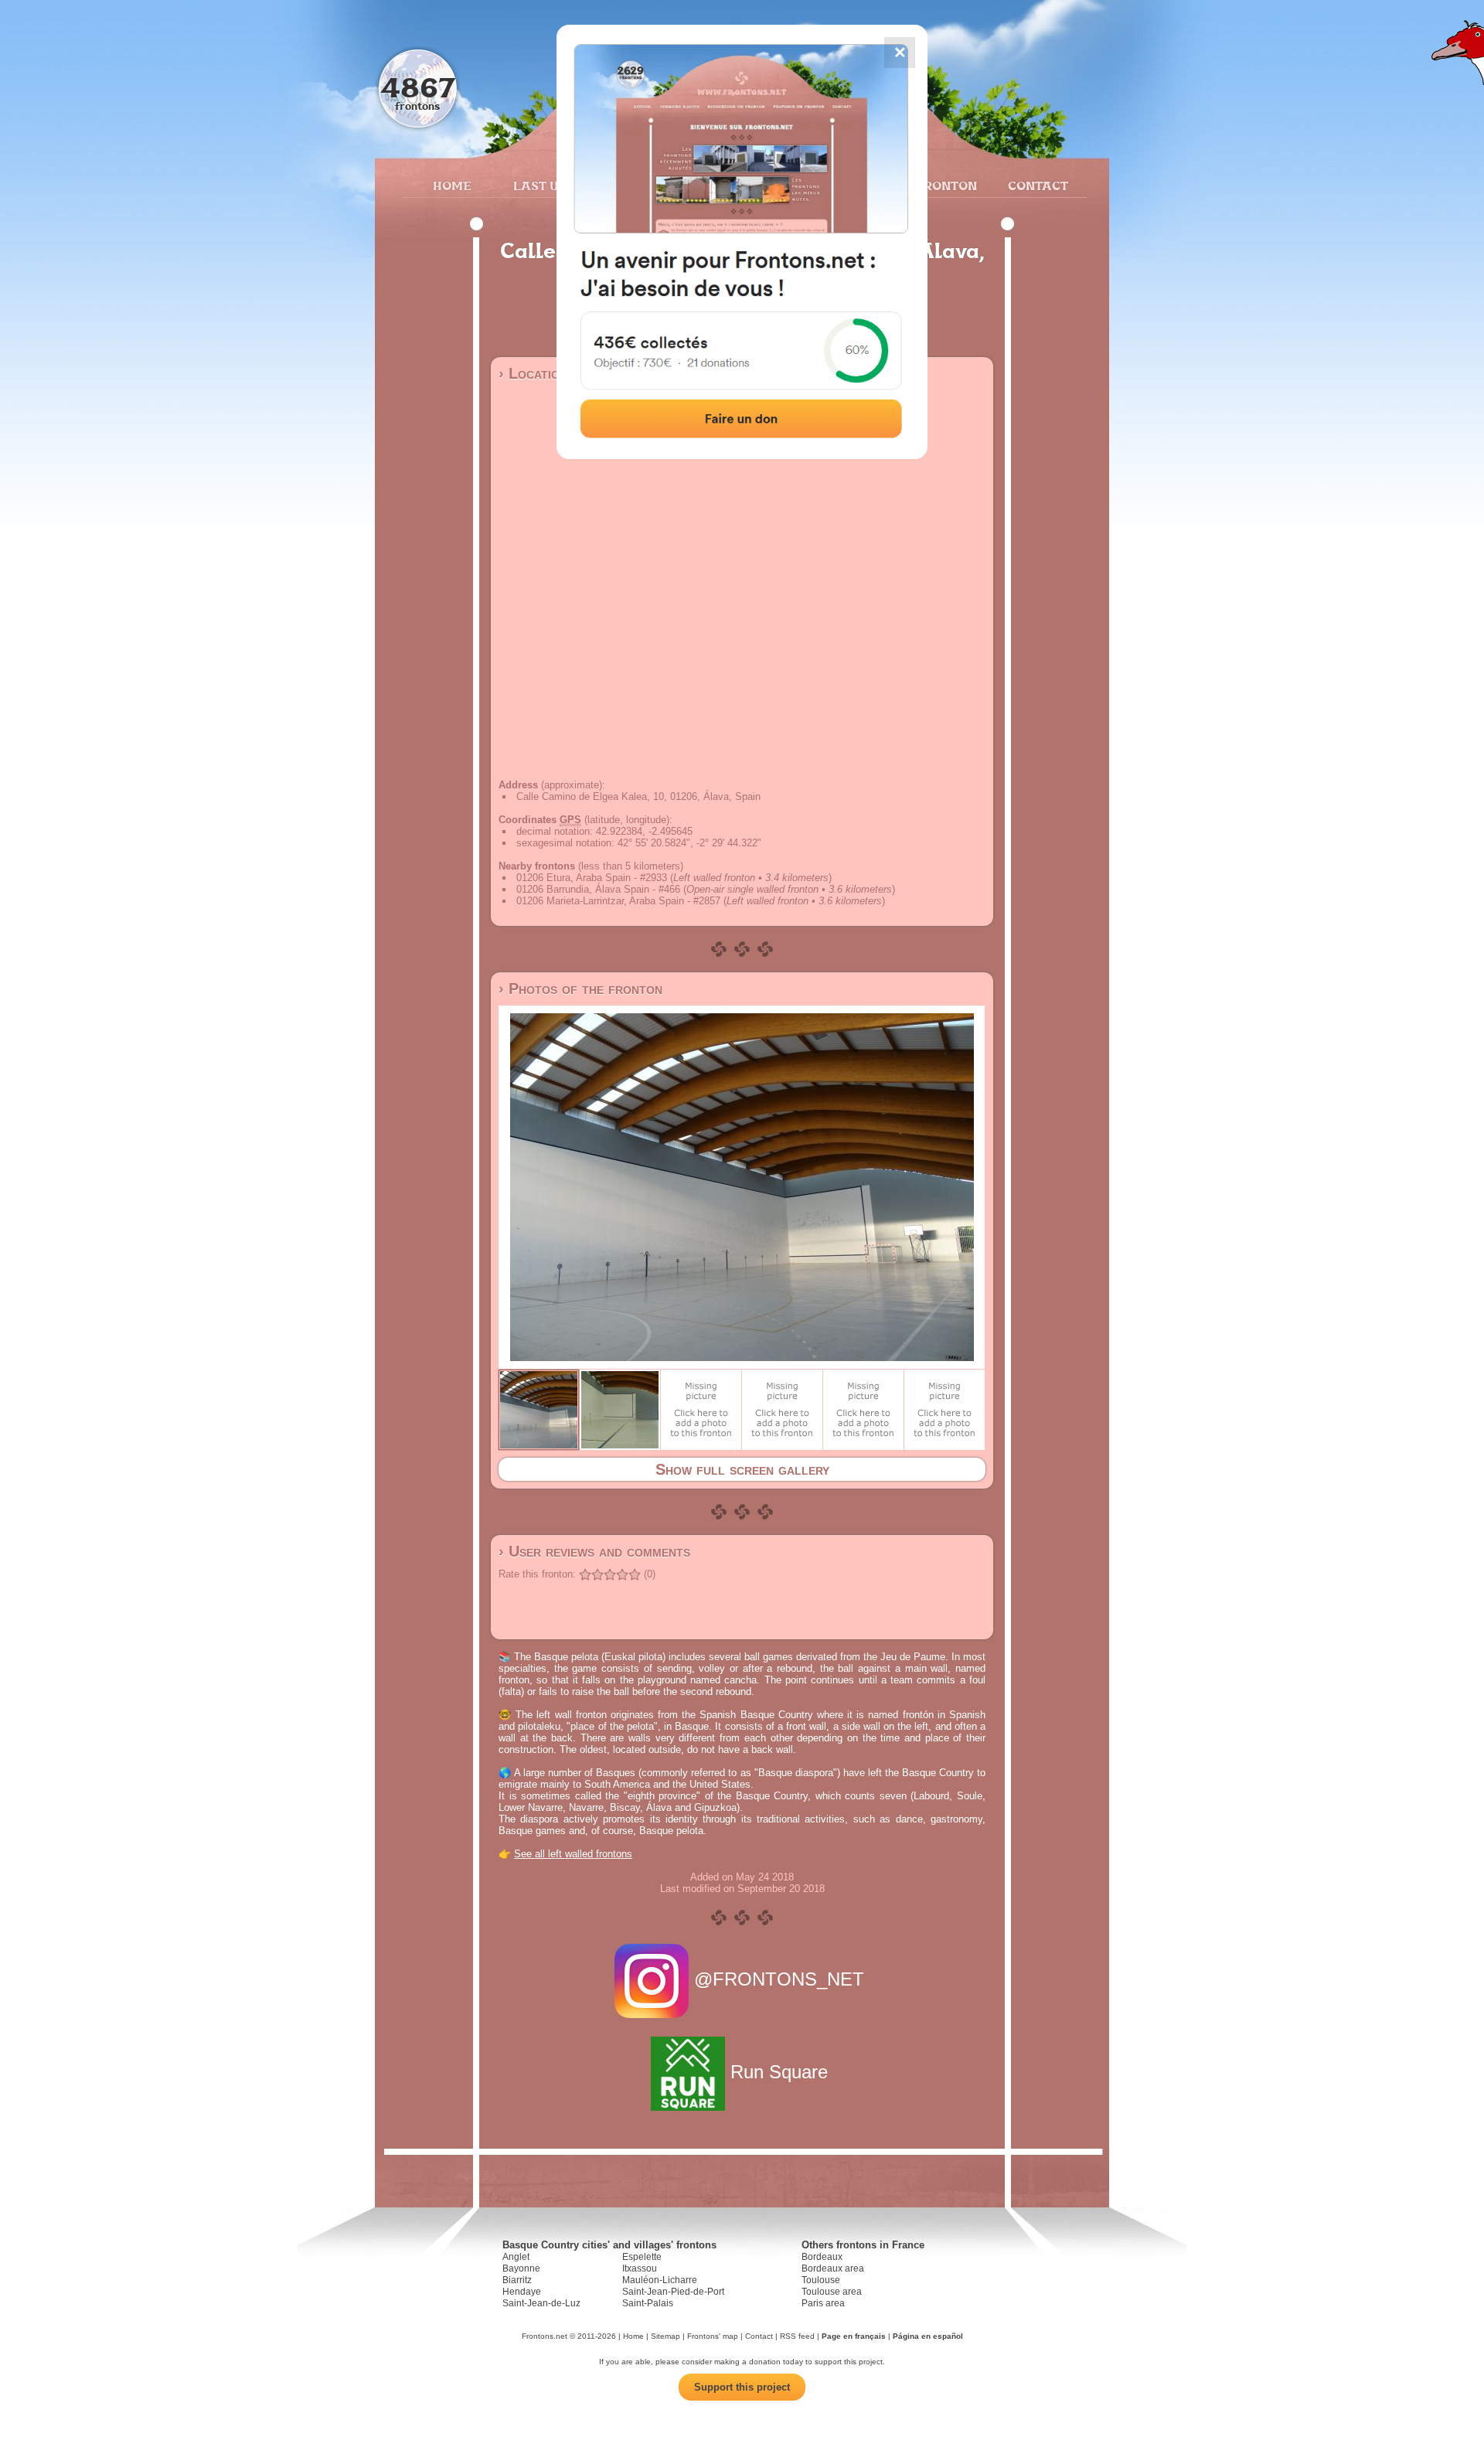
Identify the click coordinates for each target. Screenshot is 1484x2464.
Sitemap (665, 2336)
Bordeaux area (833, 2268)
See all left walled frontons (573, 1854)
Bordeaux (822, 2257)
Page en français (854, 2336)
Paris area (823, 2303)
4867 (418, 87)
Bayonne (521, 2268)
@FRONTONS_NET (779, 1979)
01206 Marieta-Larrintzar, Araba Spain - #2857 (618, 901)
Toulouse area (832, 2292)
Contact (1036, 185)
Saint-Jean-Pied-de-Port (673, 2292)
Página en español (928, 2336)
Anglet (516, 2257)
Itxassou (640, 2268)
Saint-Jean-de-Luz (541, 2303)
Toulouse (821, 2280)
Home (452, 185)
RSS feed (797, 2336)
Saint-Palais (648, 2303)
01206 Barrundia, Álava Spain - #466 (598, 889)
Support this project (742, 2387)
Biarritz (517, 2280)
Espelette (642, 2257)
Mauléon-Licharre (660, 2280)
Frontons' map (713, 2336)
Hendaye (522, 2292)
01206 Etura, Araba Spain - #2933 (592, 878)
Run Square (779, 2072)
